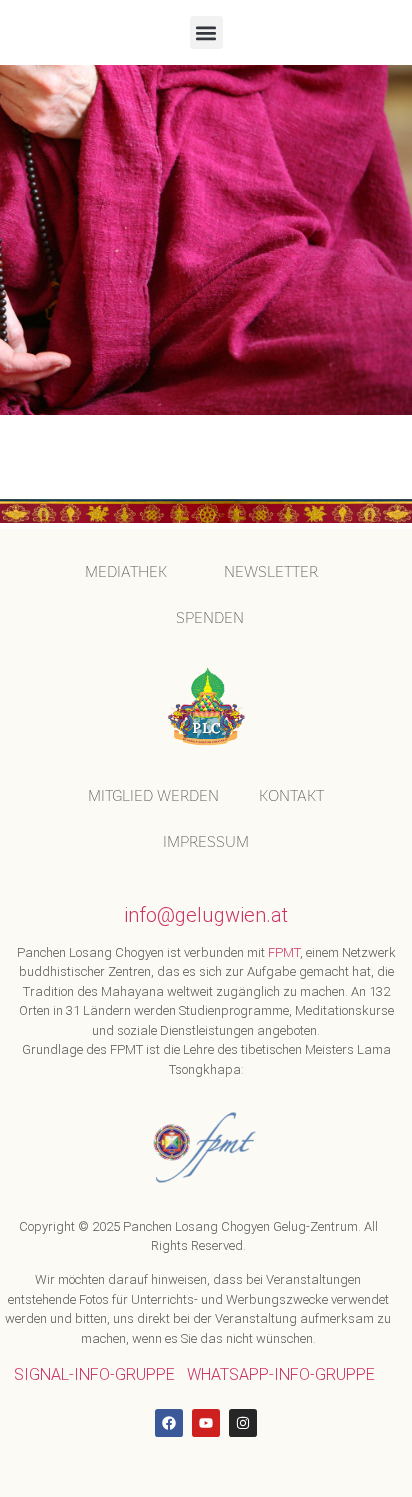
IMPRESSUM (206, 841)
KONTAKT (291, 795)
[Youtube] (206, 1423)
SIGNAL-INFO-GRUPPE (94, 1374)
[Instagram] (243, 1423)
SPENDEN (210, 617)
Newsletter (271, 571)
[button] (206, 32)
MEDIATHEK (126, 571)
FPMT (284, 952)
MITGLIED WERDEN (153, 795)
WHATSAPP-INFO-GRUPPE (281, 1374)
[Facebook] (169, 1423)
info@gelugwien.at (206, 915)
